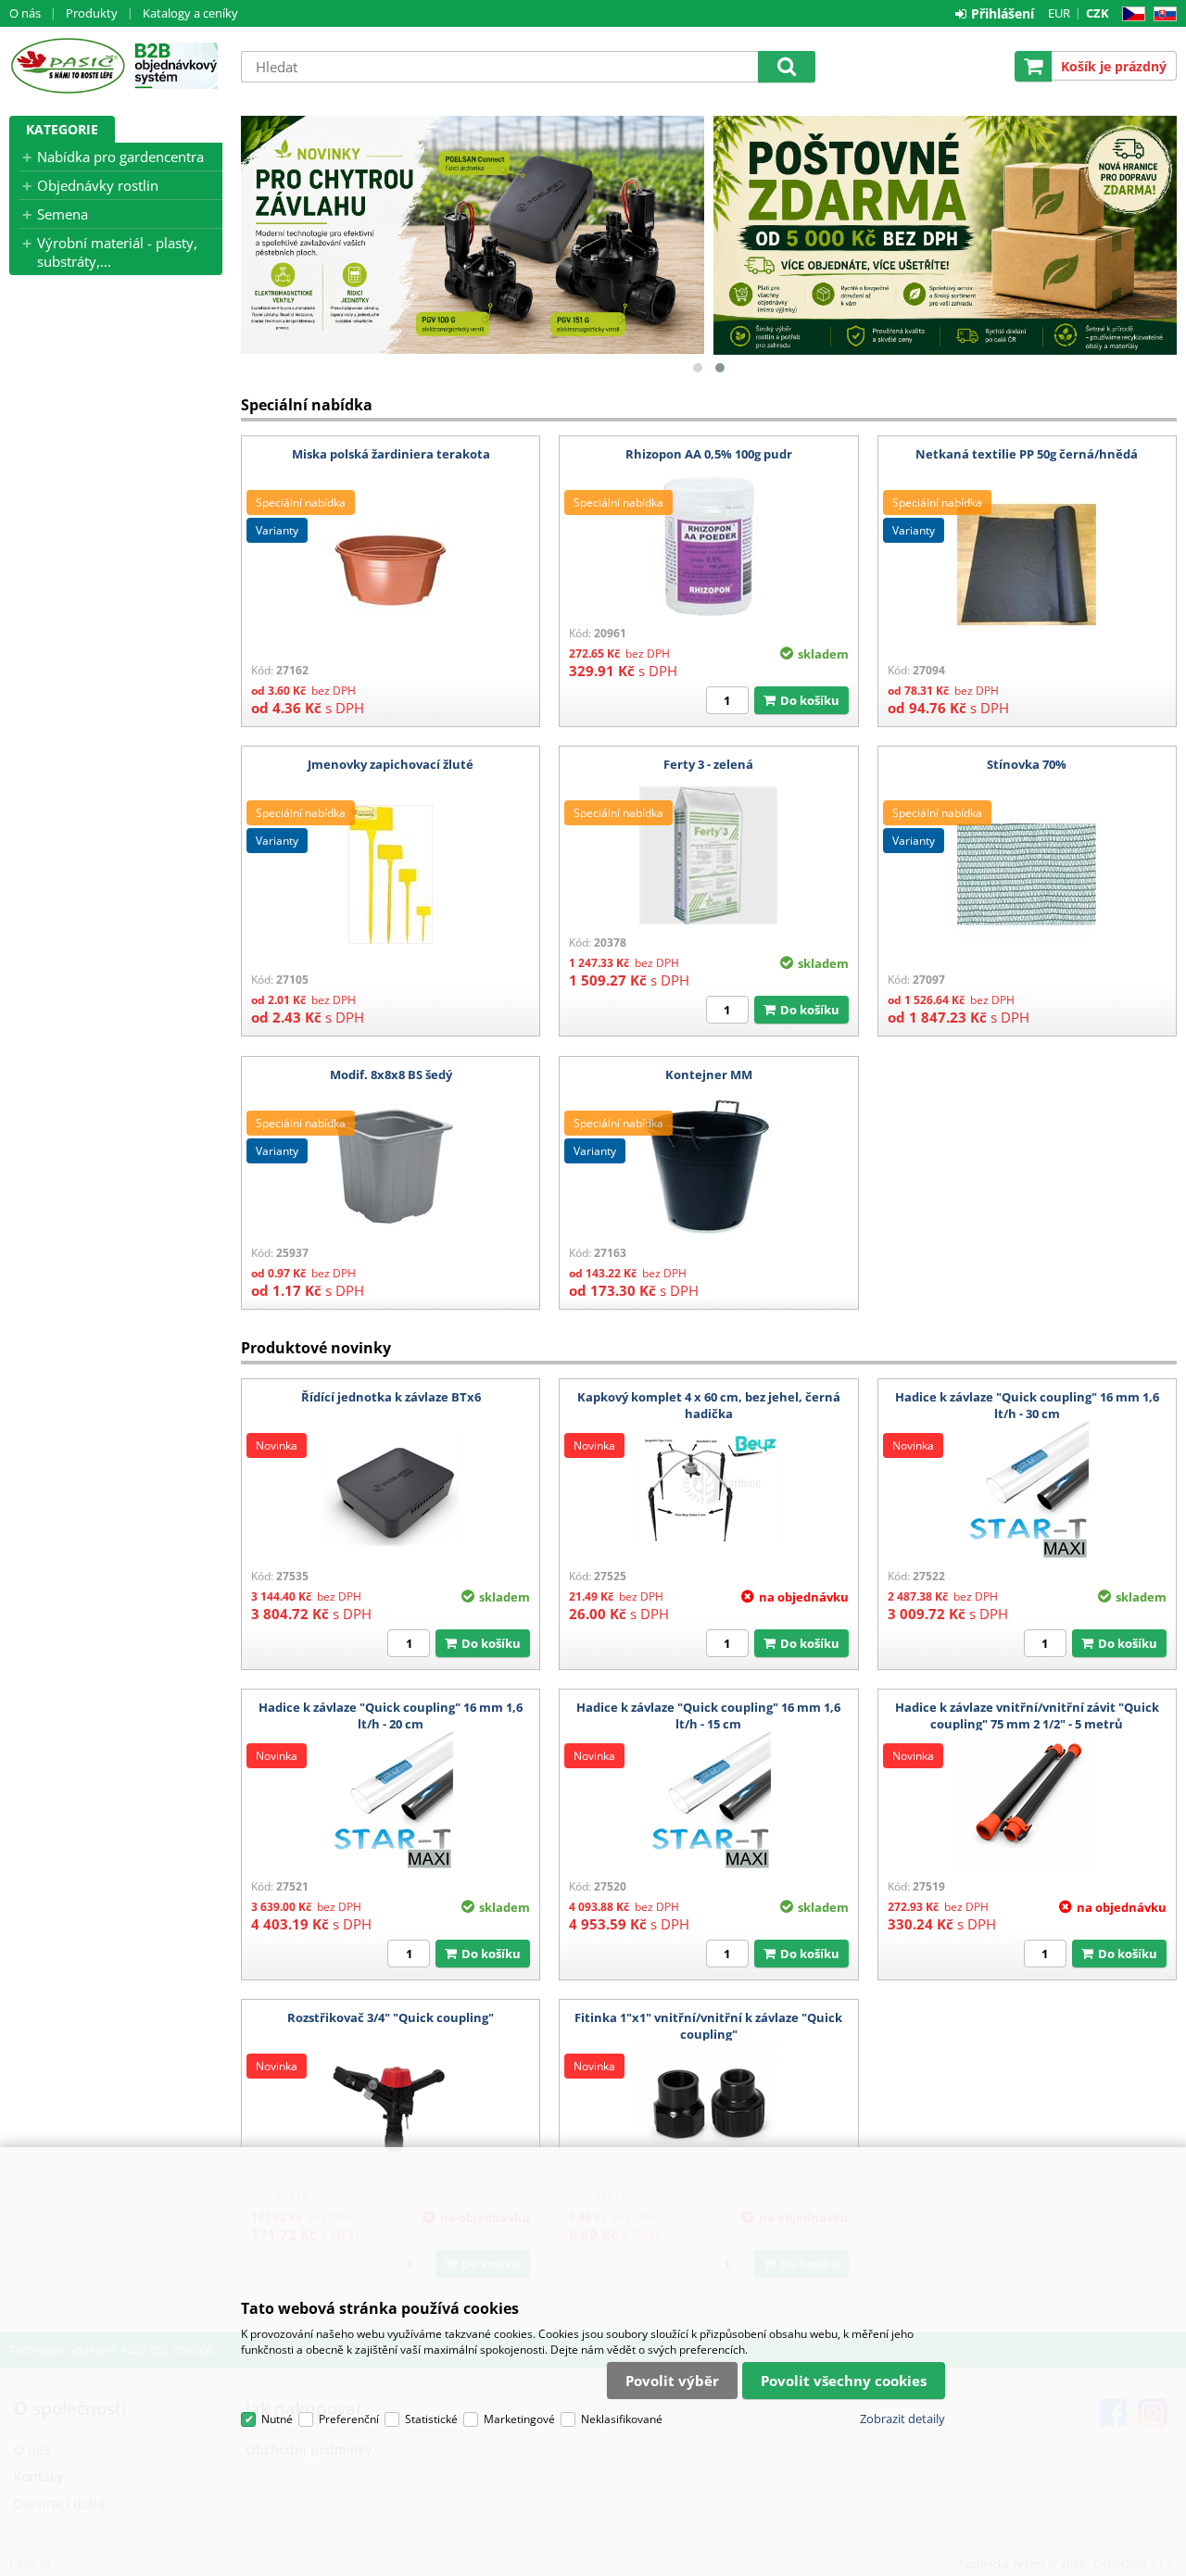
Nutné (277, 2419)
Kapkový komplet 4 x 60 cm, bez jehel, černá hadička (709, 1405)
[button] (698, 368)
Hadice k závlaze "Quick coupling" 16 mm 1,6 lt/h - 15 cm (708, 1715)
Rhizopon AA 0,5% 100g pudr (709, 454)
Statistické (431, 2419)
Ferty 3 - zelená (708, 764)
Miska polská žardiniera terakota (391, 454)
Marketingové (519, 2419)
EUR (1059, 13)
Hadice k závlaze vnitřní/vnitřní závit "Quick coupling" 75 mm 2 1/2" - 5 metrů (1027, 1715)
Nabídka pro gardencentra (120, 157)
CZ (1130, 14)
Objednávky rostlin (98, 185)
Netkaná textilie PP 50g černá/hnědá (1027, 454)
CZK (1098, 13)
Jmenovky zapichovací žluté (391, 764)
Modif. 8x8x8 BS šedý (391, 1074)
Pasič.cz (67, 66)
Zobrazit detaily (902, 2419)
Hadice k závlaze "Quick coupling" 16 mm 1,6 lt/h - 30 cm (1027, 1405)
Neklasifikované (622, 2419)
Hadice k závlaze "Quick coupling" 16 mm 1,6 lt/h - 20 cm (391, 1715)
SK (1161, 14)
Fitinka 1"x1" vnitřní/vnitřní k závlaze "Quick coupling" (708, 2026)
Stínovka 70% (1027, 764)
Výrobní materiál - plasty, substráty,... (117, 252)
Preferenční (349, 2419)
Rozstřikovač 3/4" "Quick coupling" (391, 2017)
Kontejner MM (709, 1074)
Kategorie (62, 129)
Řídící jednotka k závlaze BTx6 (391, 1397)
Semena (63, 214)
